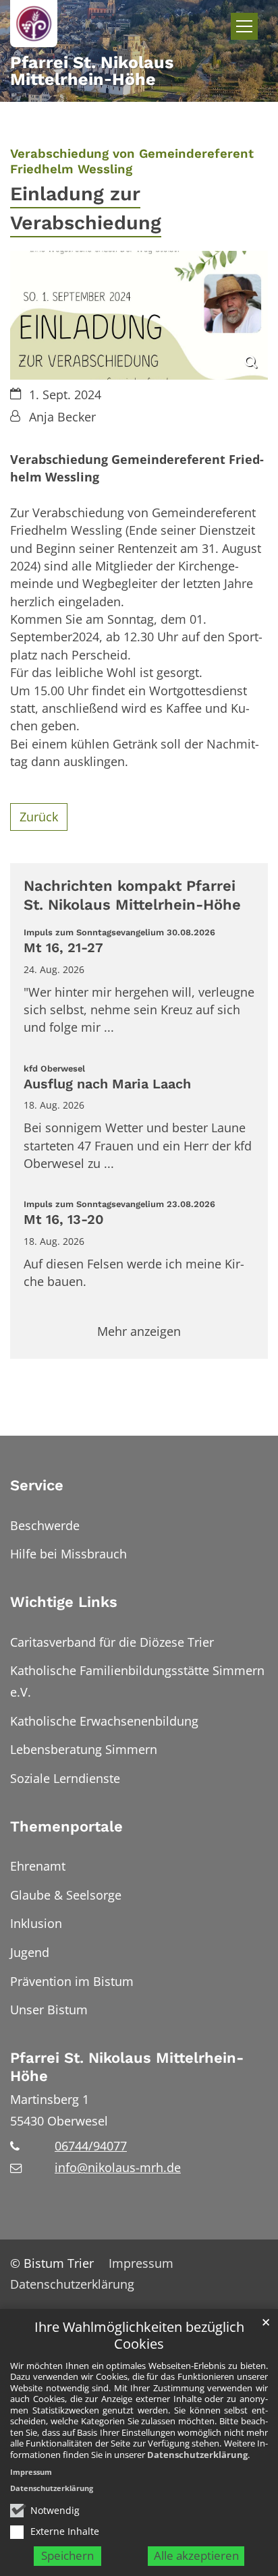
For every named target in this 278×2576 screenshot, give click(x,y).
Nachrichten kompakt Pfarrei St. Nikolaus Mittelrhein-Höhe (132, 895)
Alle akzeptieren (196, 2555)
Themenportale (66, 1826)
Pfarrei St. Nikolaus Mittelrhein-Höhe (127, 2067)
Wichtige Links (64, 1602)
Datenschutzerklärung (197, 2455)
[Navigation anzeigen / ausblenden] (244, 26)
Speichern (67, 2555)
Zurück (39, 817)
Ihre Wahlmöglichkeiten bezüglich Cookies (139, 2336)
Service (37, 1485)
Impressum (31, 2472)
